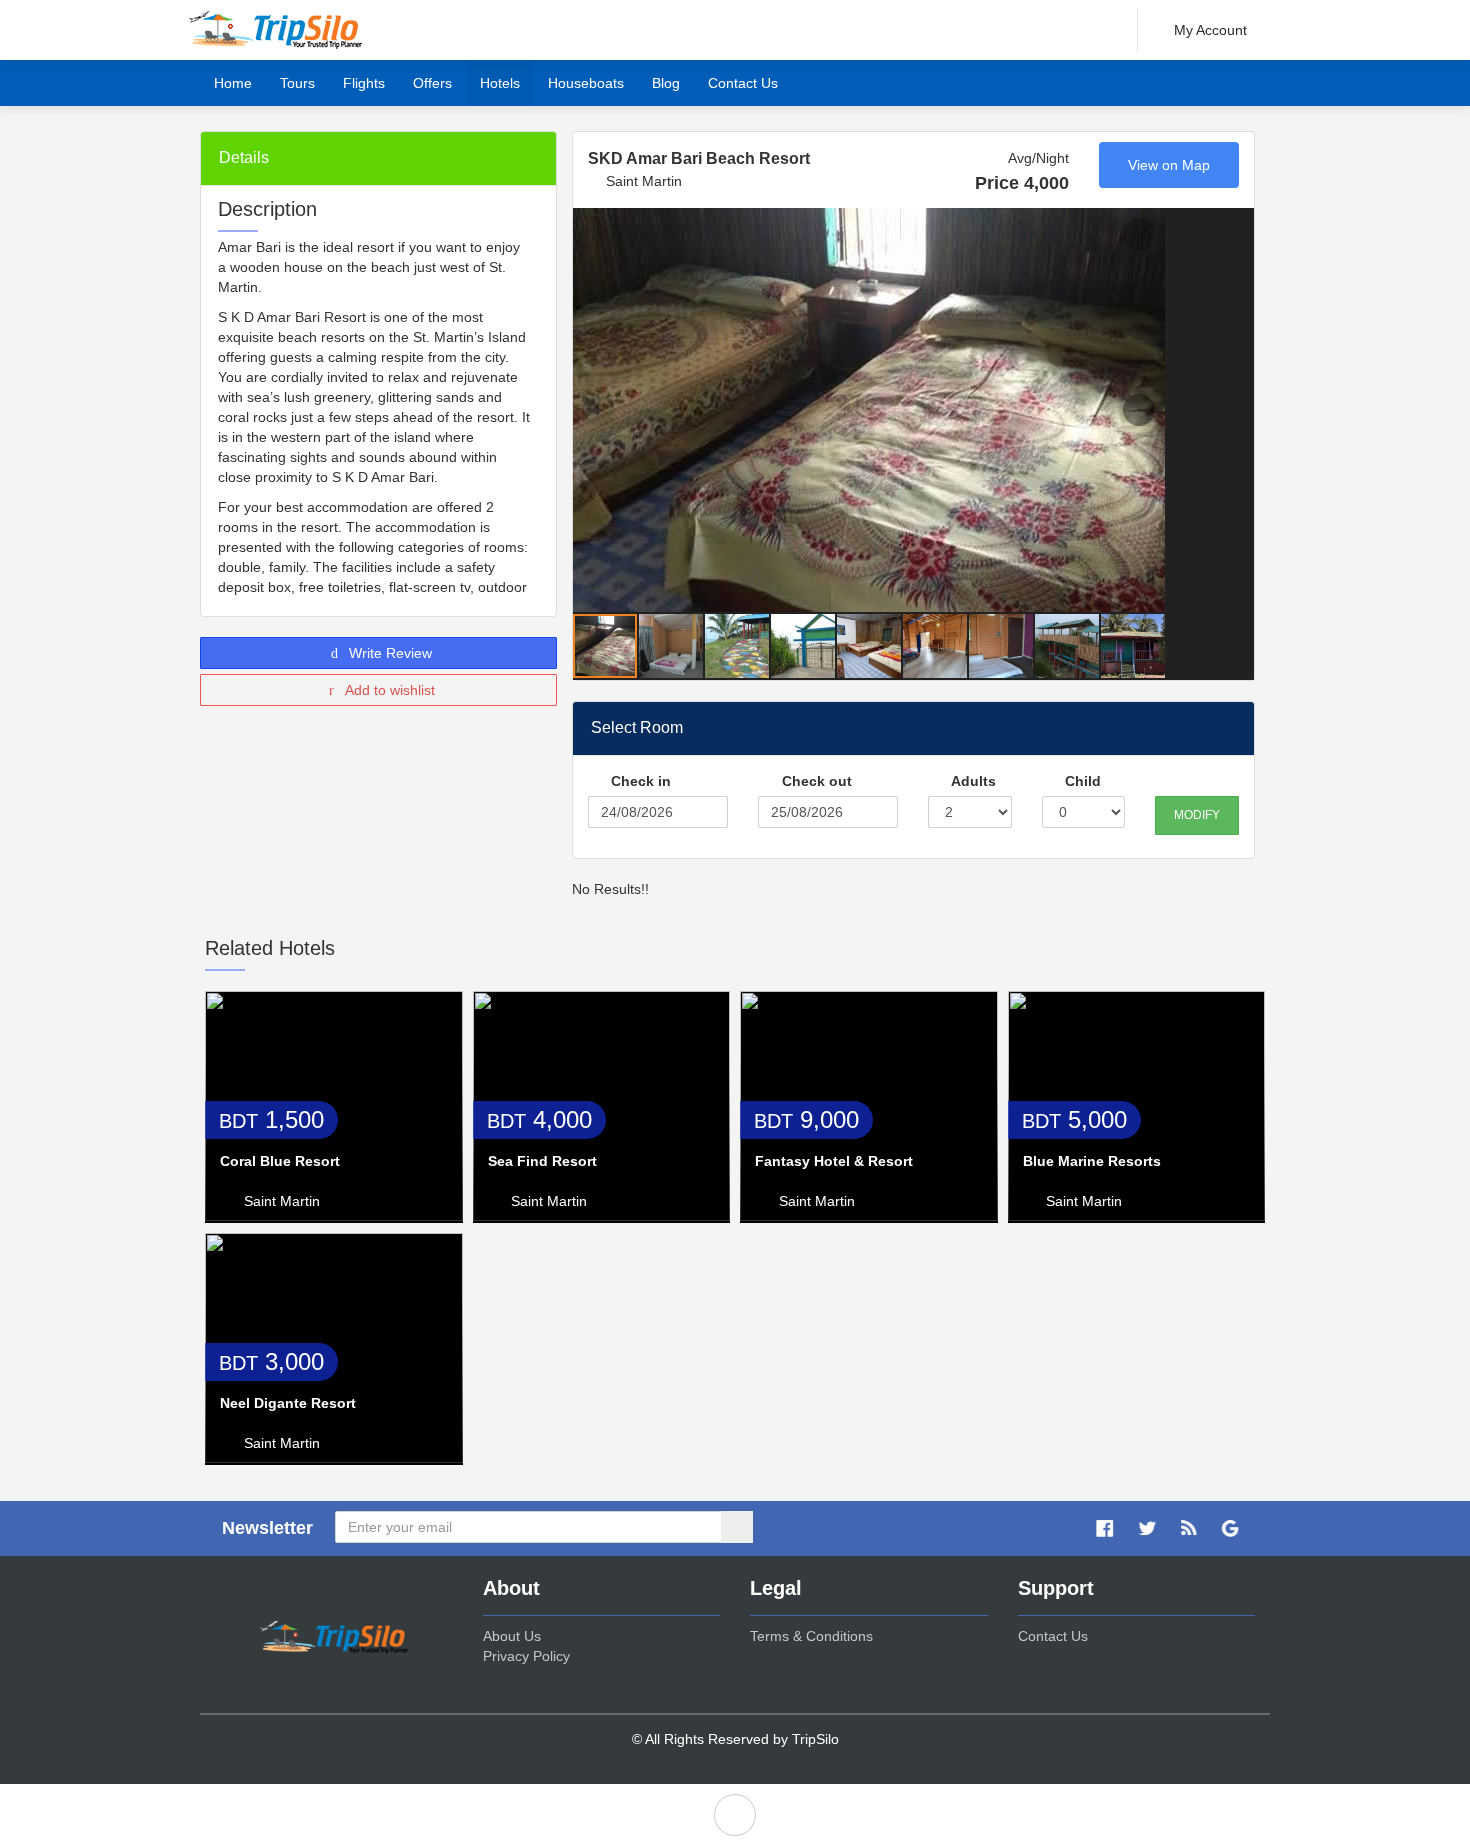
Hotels (500, 83)
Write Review (388, 653)
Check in (639, 781)
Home (233, 83)
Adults (972, 781)
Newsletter (267, 1528)
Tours (297, 83)
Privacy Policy (526, 1656)
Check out (815, 781)
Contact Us (743, 83)
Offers (432, 83)
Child (1081, 781)
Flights (364, 83)
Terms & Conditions (811, 1636)
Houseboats (586, 83)
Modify (1197, 815)
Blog (666, 83)
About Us (512, 1636)
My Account (1210, 30)
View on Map (1169, 165)
